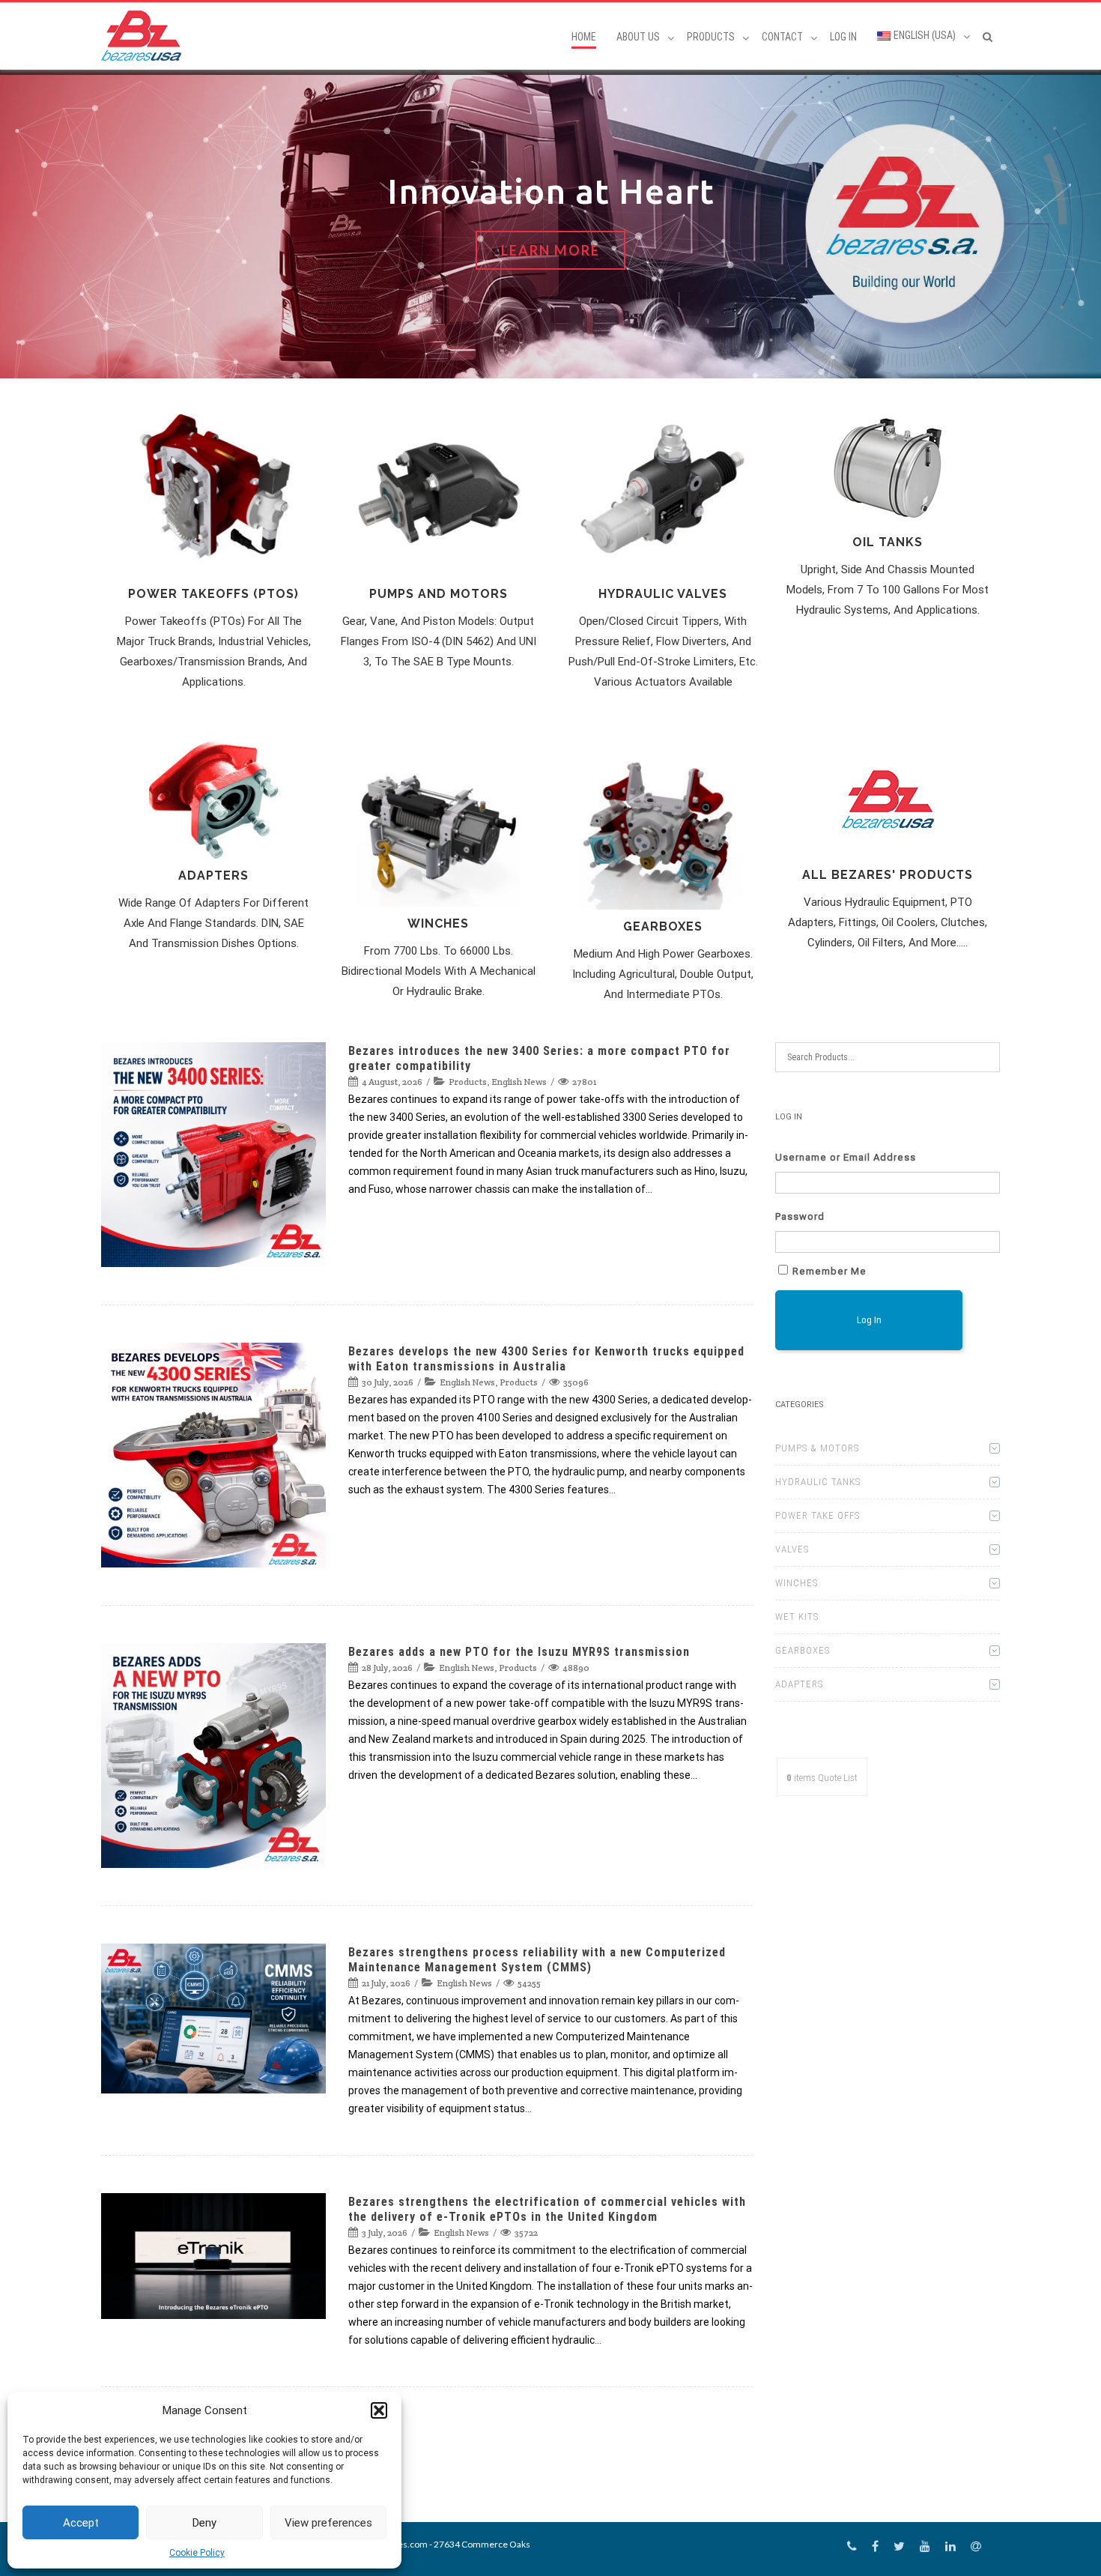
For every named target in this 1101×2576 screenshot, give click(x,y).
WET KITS (797, 1617)
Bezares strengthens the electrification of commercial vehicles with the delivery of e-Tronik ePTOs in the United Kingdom (547, 2209)
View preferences (328, 2523)
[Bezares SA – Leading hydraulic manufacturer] (145, 36)
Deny (204, 2523)
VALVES (792, 1549)
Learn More (550, 250)
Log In (843, 37)
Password (800, 1216)
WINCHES (797, 1583)
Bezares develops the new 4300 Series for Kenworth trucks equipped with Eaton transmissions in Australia (546, 1359)
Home (584, 37)
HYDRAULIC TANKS (818, 1482)
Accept (81, 2523)
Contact (782, 37)
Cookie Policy (197, 2553)
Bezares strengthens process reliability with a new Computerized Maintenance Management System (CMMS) (537, 1960)
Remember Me (829, 1271)
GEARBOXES (803, 1650)
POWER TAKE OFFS (818, 1515)
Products (468, 1082)
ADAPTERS (799, 1684)
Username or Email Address (846, 1157)
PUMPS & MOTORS (817, 1448)
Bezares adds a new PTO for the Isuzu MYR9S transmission (519, 1652)
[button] (379, 2410)
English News (519, 1082)
